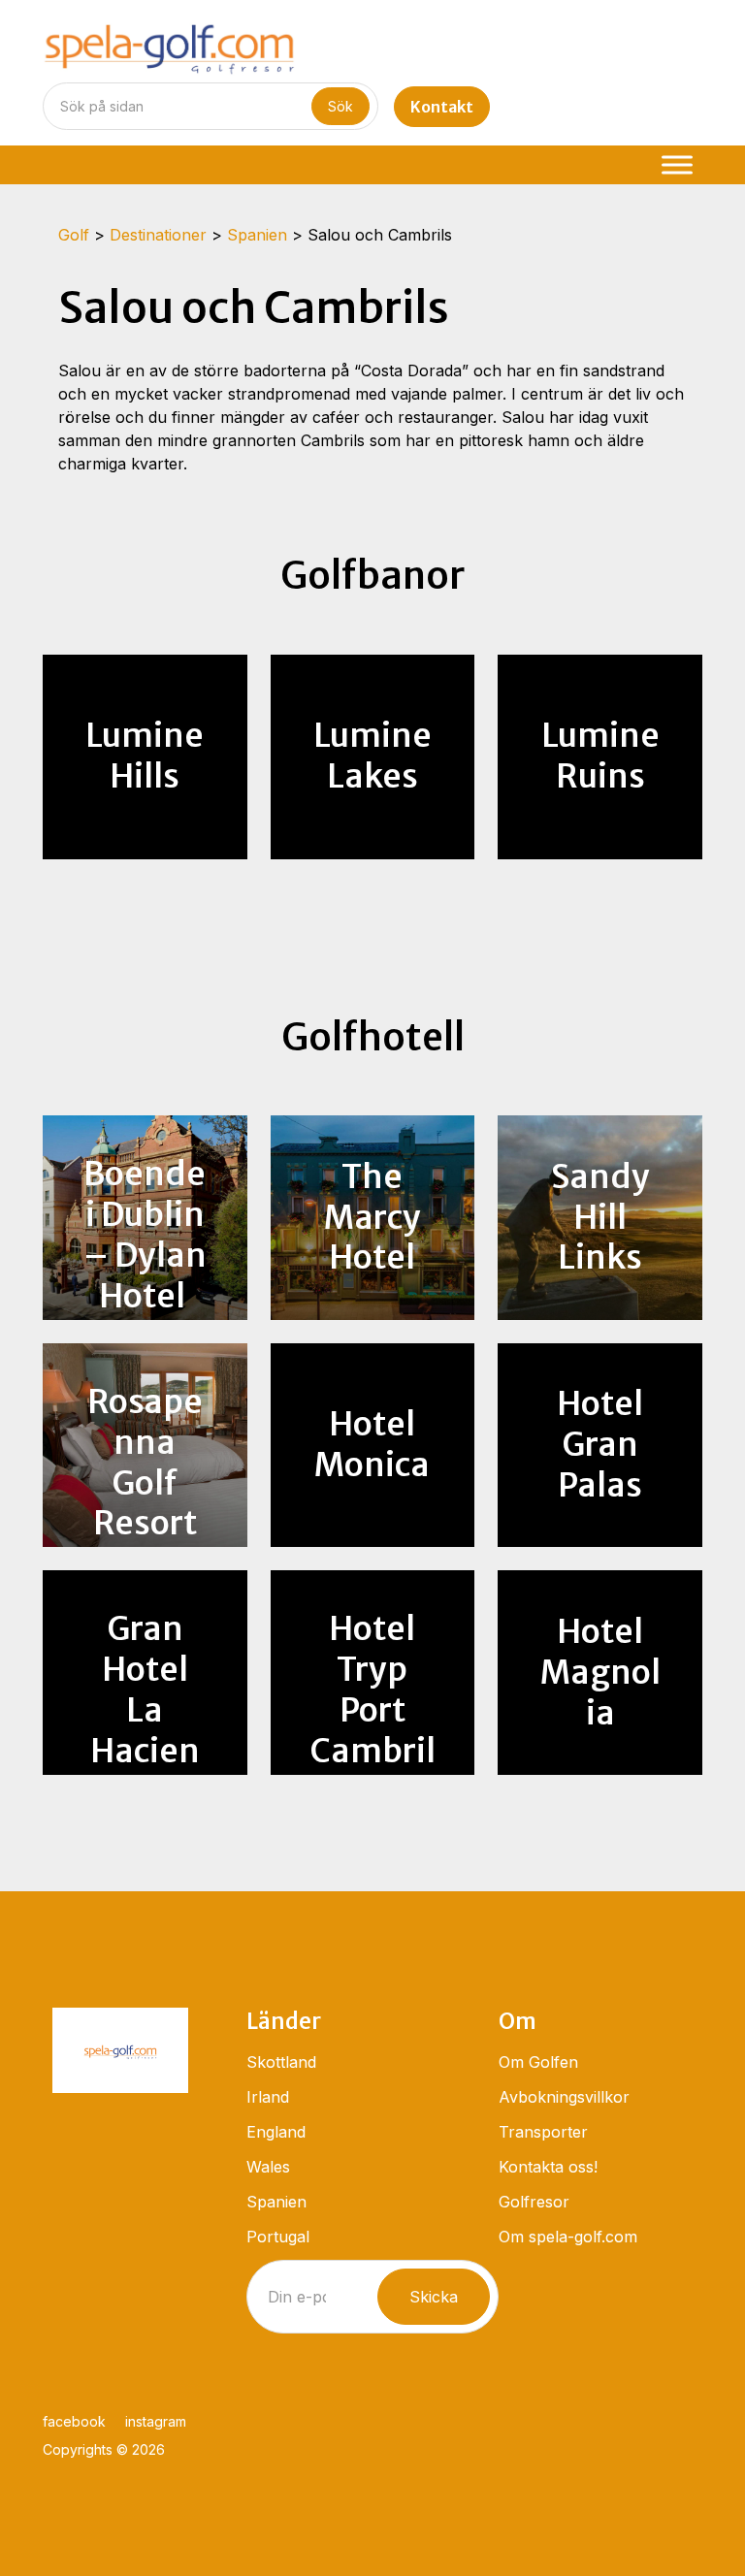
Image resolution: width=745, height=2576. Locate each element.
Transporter (543, 2132)
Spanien (276, 2202)
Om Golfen (538, 2062)
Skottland (281, 2062)
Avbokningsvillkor (564, 2097)
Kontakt (442, 107)
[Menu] (677, 164)
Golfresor (534, 2202)
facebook (74, 2421)
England (276, 2132)
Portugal (278, 2237)
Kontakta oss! (548, 2167)
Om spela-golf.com (568, 2237)
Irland (268, 2097)
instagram (156, 2421)
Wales (268, 2167)
